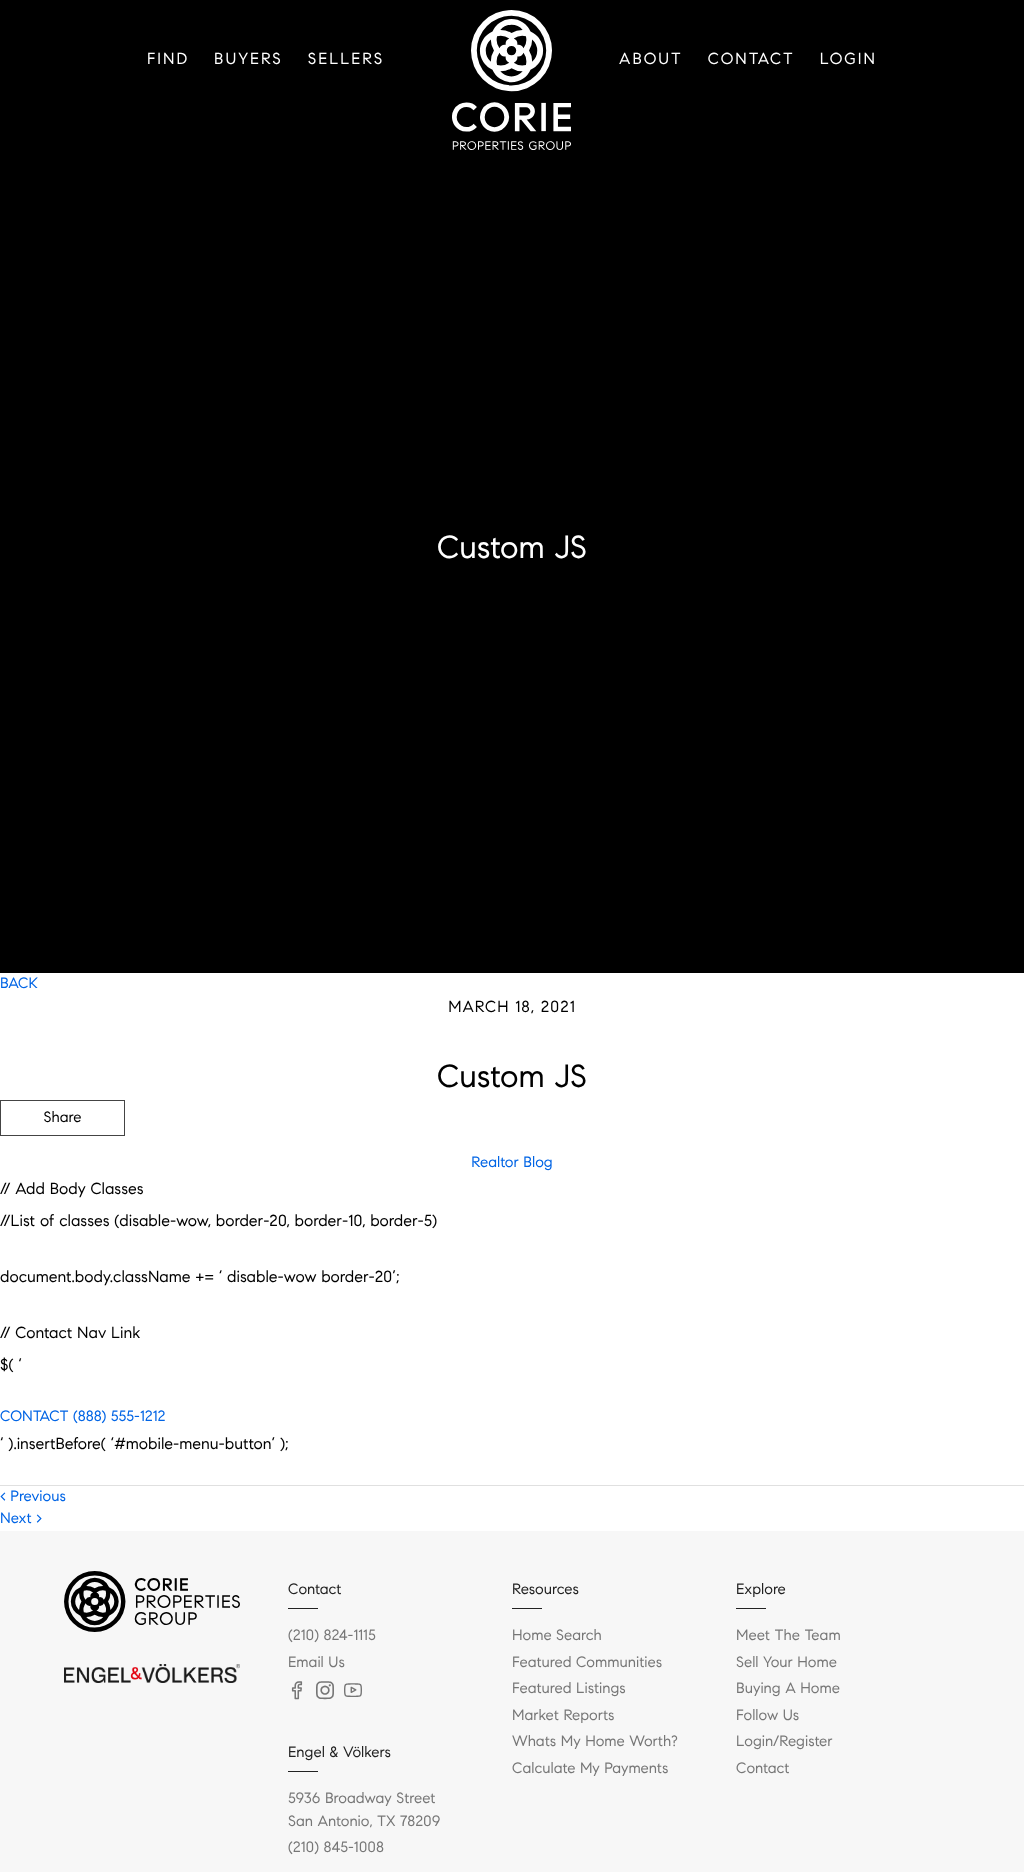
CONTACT (34, 1417)
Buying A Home (788, 1689)
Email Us (316, 1663)
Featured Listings (569, 1689)
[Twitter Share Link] (62, 1173)
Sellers (346, 59)
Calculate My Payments (590, 1769)
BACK (19, 984)
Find (168, 59)
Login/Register (784, 1742)
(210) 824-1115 (332, 1636)
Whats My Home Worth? (595, 1742)
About (651, 59)
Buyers (248, 59)
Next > (21, 1519)
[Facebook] (297, 1691)
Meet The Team (788, 1636)
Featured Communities (587, 1663)
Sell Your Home (786, 1663)
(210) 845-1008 (336, 1848)
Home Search (557, 1636)
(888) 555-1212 (116, 1417)
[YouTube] (353, 1691)
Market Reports (563, 1716)
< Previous (33, 1497)
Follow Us (767, 1716)
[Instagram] (325, 1691)
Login (848, 59)
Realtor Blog (511, 1163)
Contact (751, 59)
